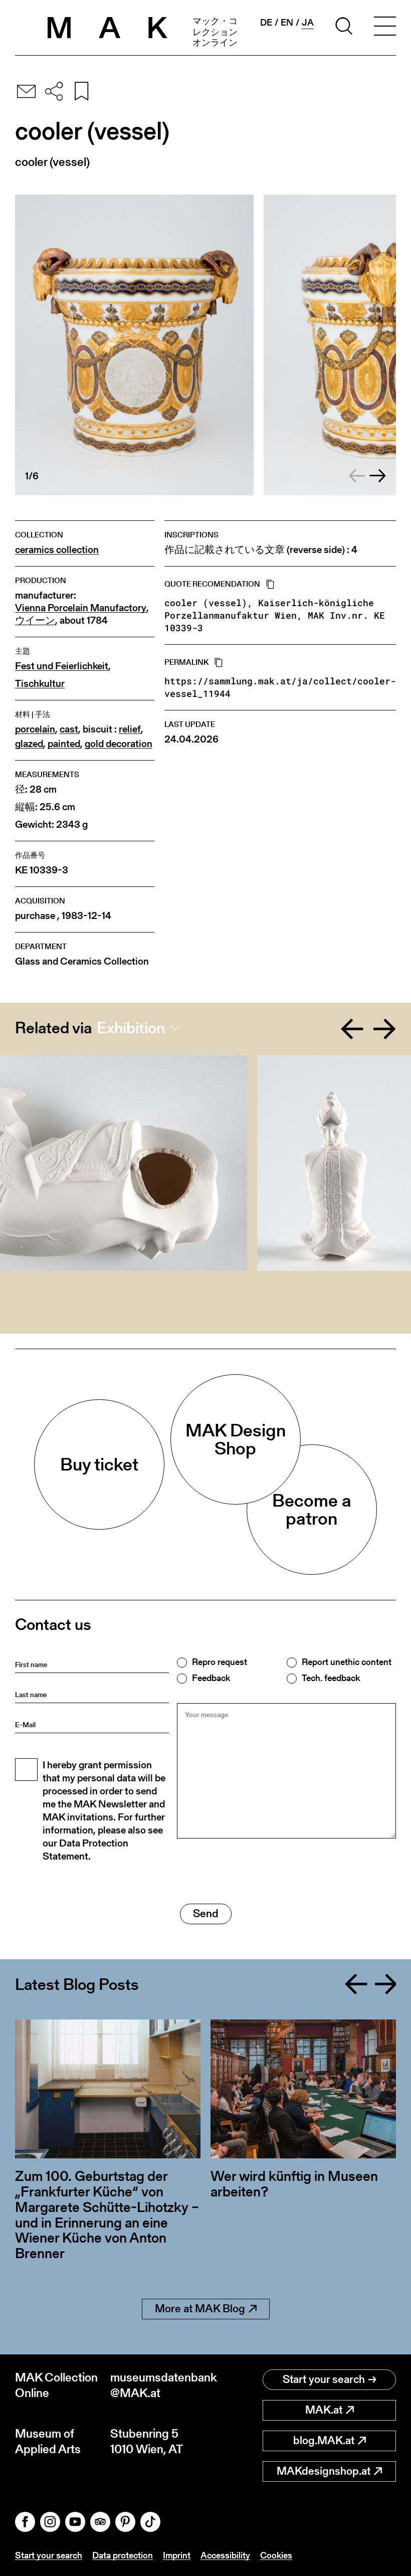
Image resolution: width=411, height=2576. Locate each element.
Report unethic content (347, 1662)
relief (130, 729)
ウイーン (35, 620)
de (266, 23)
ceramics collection (57, 550)
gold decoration (119, 744)
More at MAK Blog (200, 2309)
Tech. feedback (331, 1678)
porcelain (35, 729)
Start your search (324, 2379)
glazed (29, 744)
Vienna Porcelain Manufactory (81, 608)
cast (69, 729)
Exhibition (131, 1028)
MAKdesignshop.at (324, 2471)
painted (64, 744)
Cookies (276, 2555)
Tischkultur (40, 684)
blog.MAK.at (324, 2440)
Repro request (220, 1662)
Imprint (177, 2555)
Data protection (123, 2555)
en (287, 23)
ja (308, 23)
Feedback (211, 1678)
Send (206, 1913)
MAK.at (324, 2410)
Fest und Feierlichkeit (62, 666)
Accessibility (225, 2555)
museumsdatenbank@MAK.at (158, 2385)
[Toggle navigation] (385, 28)
